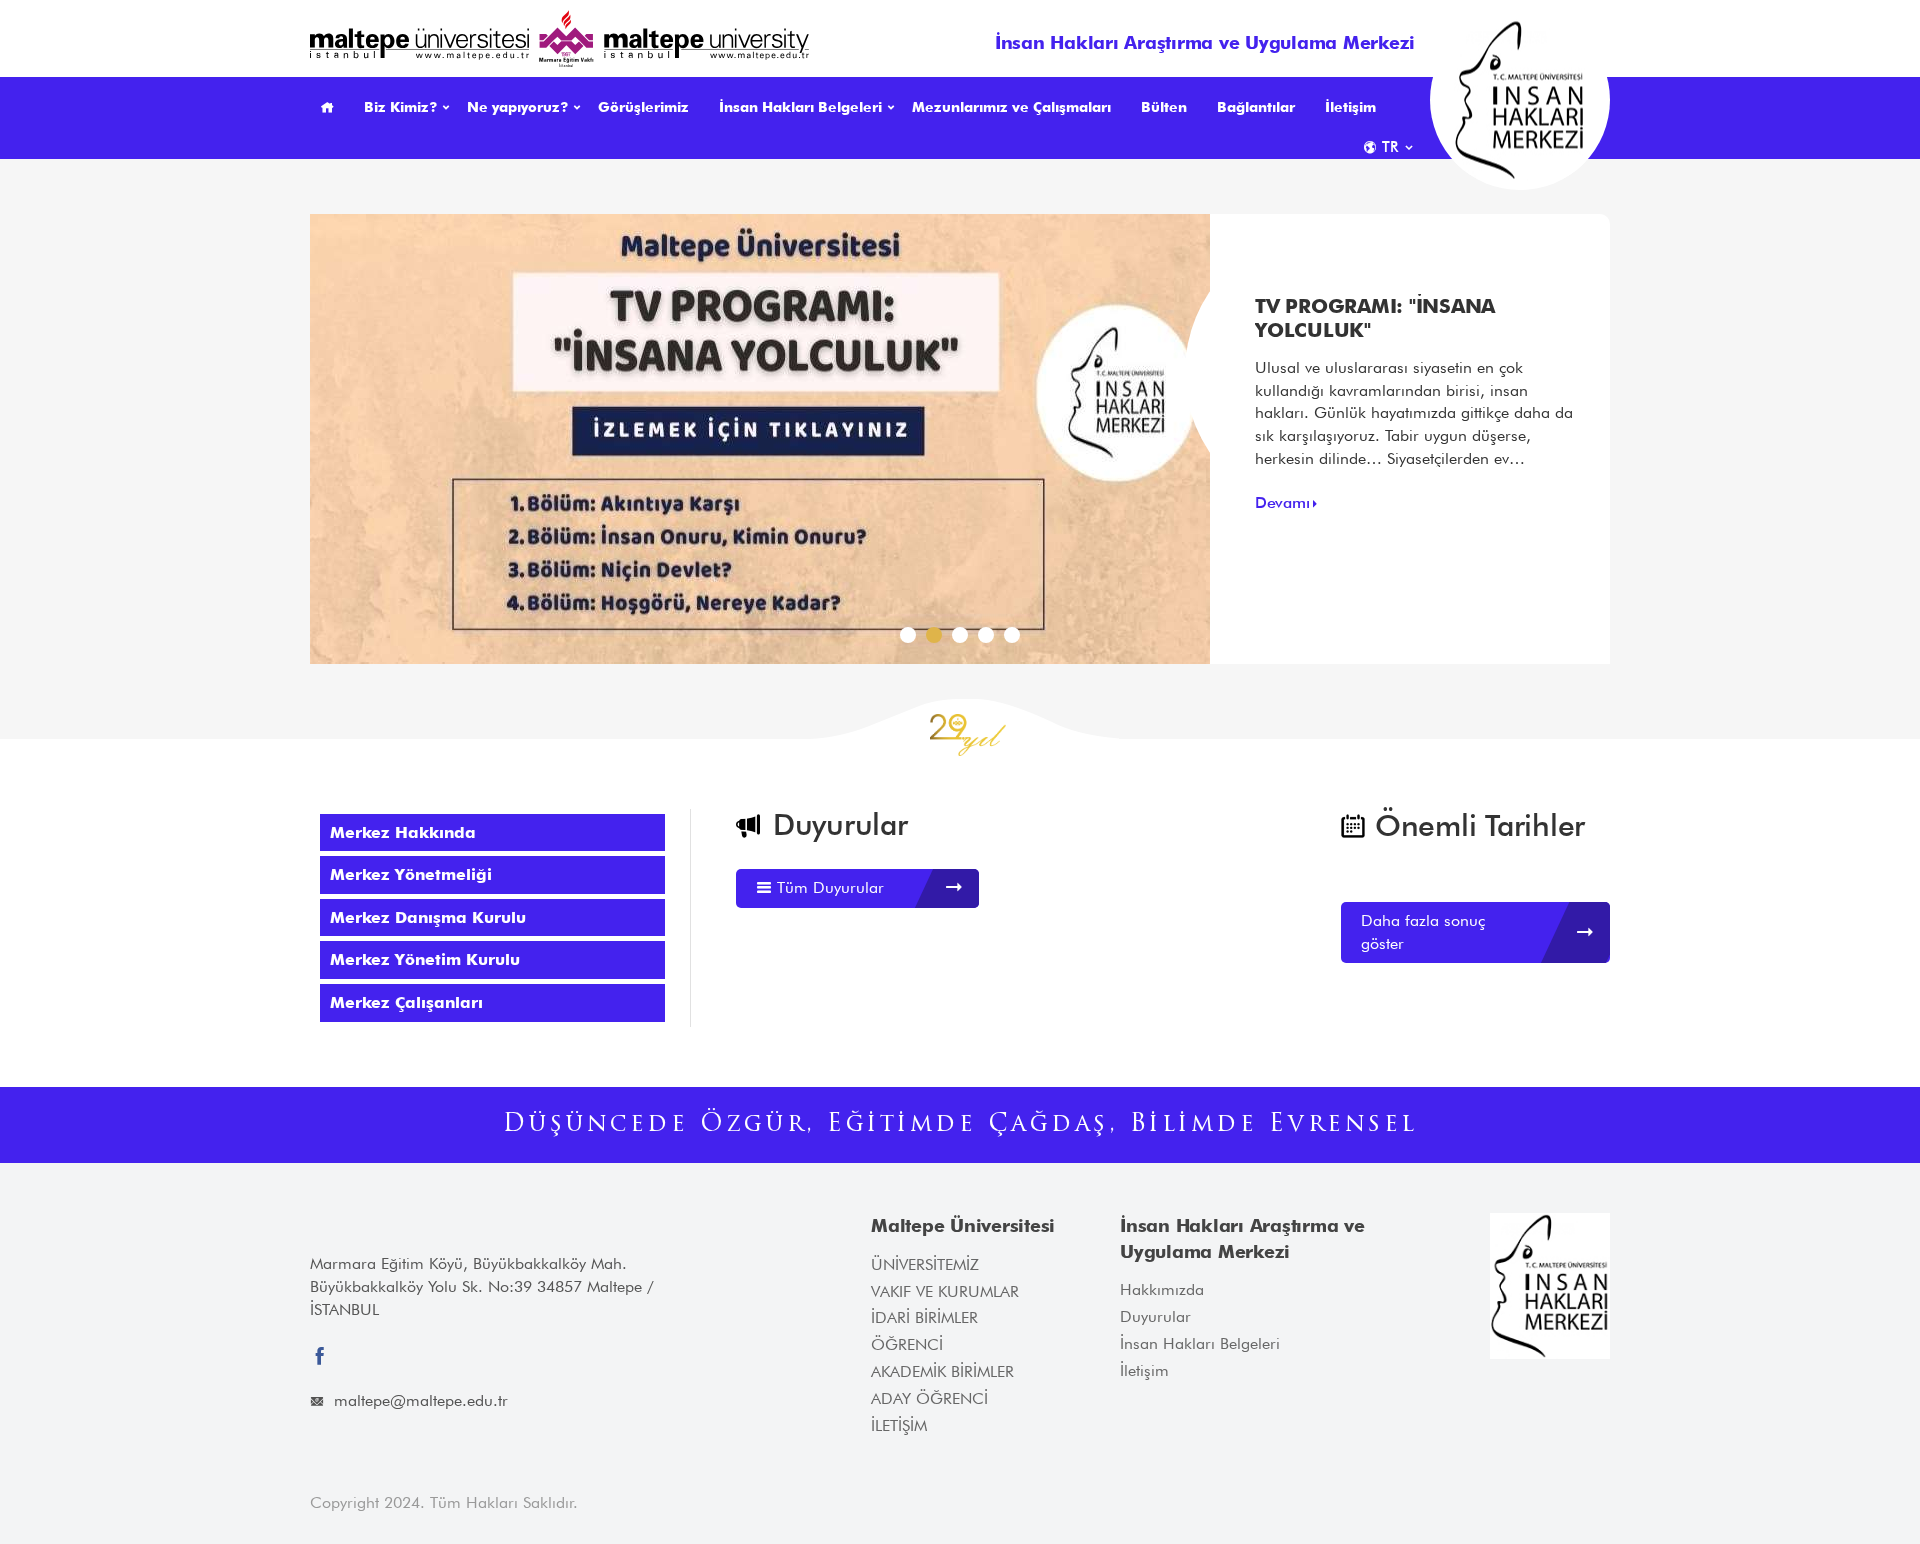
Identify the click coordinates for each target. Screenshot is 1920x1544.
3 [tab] (964, 640)
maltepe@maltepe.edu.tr (421, 1400)
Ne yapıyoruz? (517, 107)
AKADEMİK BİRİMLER (942, 1371)
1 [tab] (912, 640)
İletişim (1350, 107)
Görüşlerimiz (643, 107)
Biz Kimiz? (400, 107)
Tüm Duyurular (828, 887)
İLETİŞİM (899, 1425)
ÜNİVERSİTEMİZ (925, 1264)
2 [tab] (938, 640)
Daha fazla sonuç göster (1423, 932)
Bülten (1164, 107)
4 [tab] (990, 640)
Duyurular (1155, 1316)
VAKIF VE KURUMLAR (945, 1291)
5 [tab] (1016, 640)
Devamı (1282, 502)
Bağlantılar (1256, 107)
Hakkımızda (1162, 1289)
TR (1390, 147)
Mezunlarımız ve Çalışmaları (1011, 107)
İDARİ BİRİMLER (924, 1317)
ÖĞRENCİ (907, 1344)
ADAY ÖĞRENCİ (929, 1398)
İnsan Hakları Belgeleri (800, 107)
